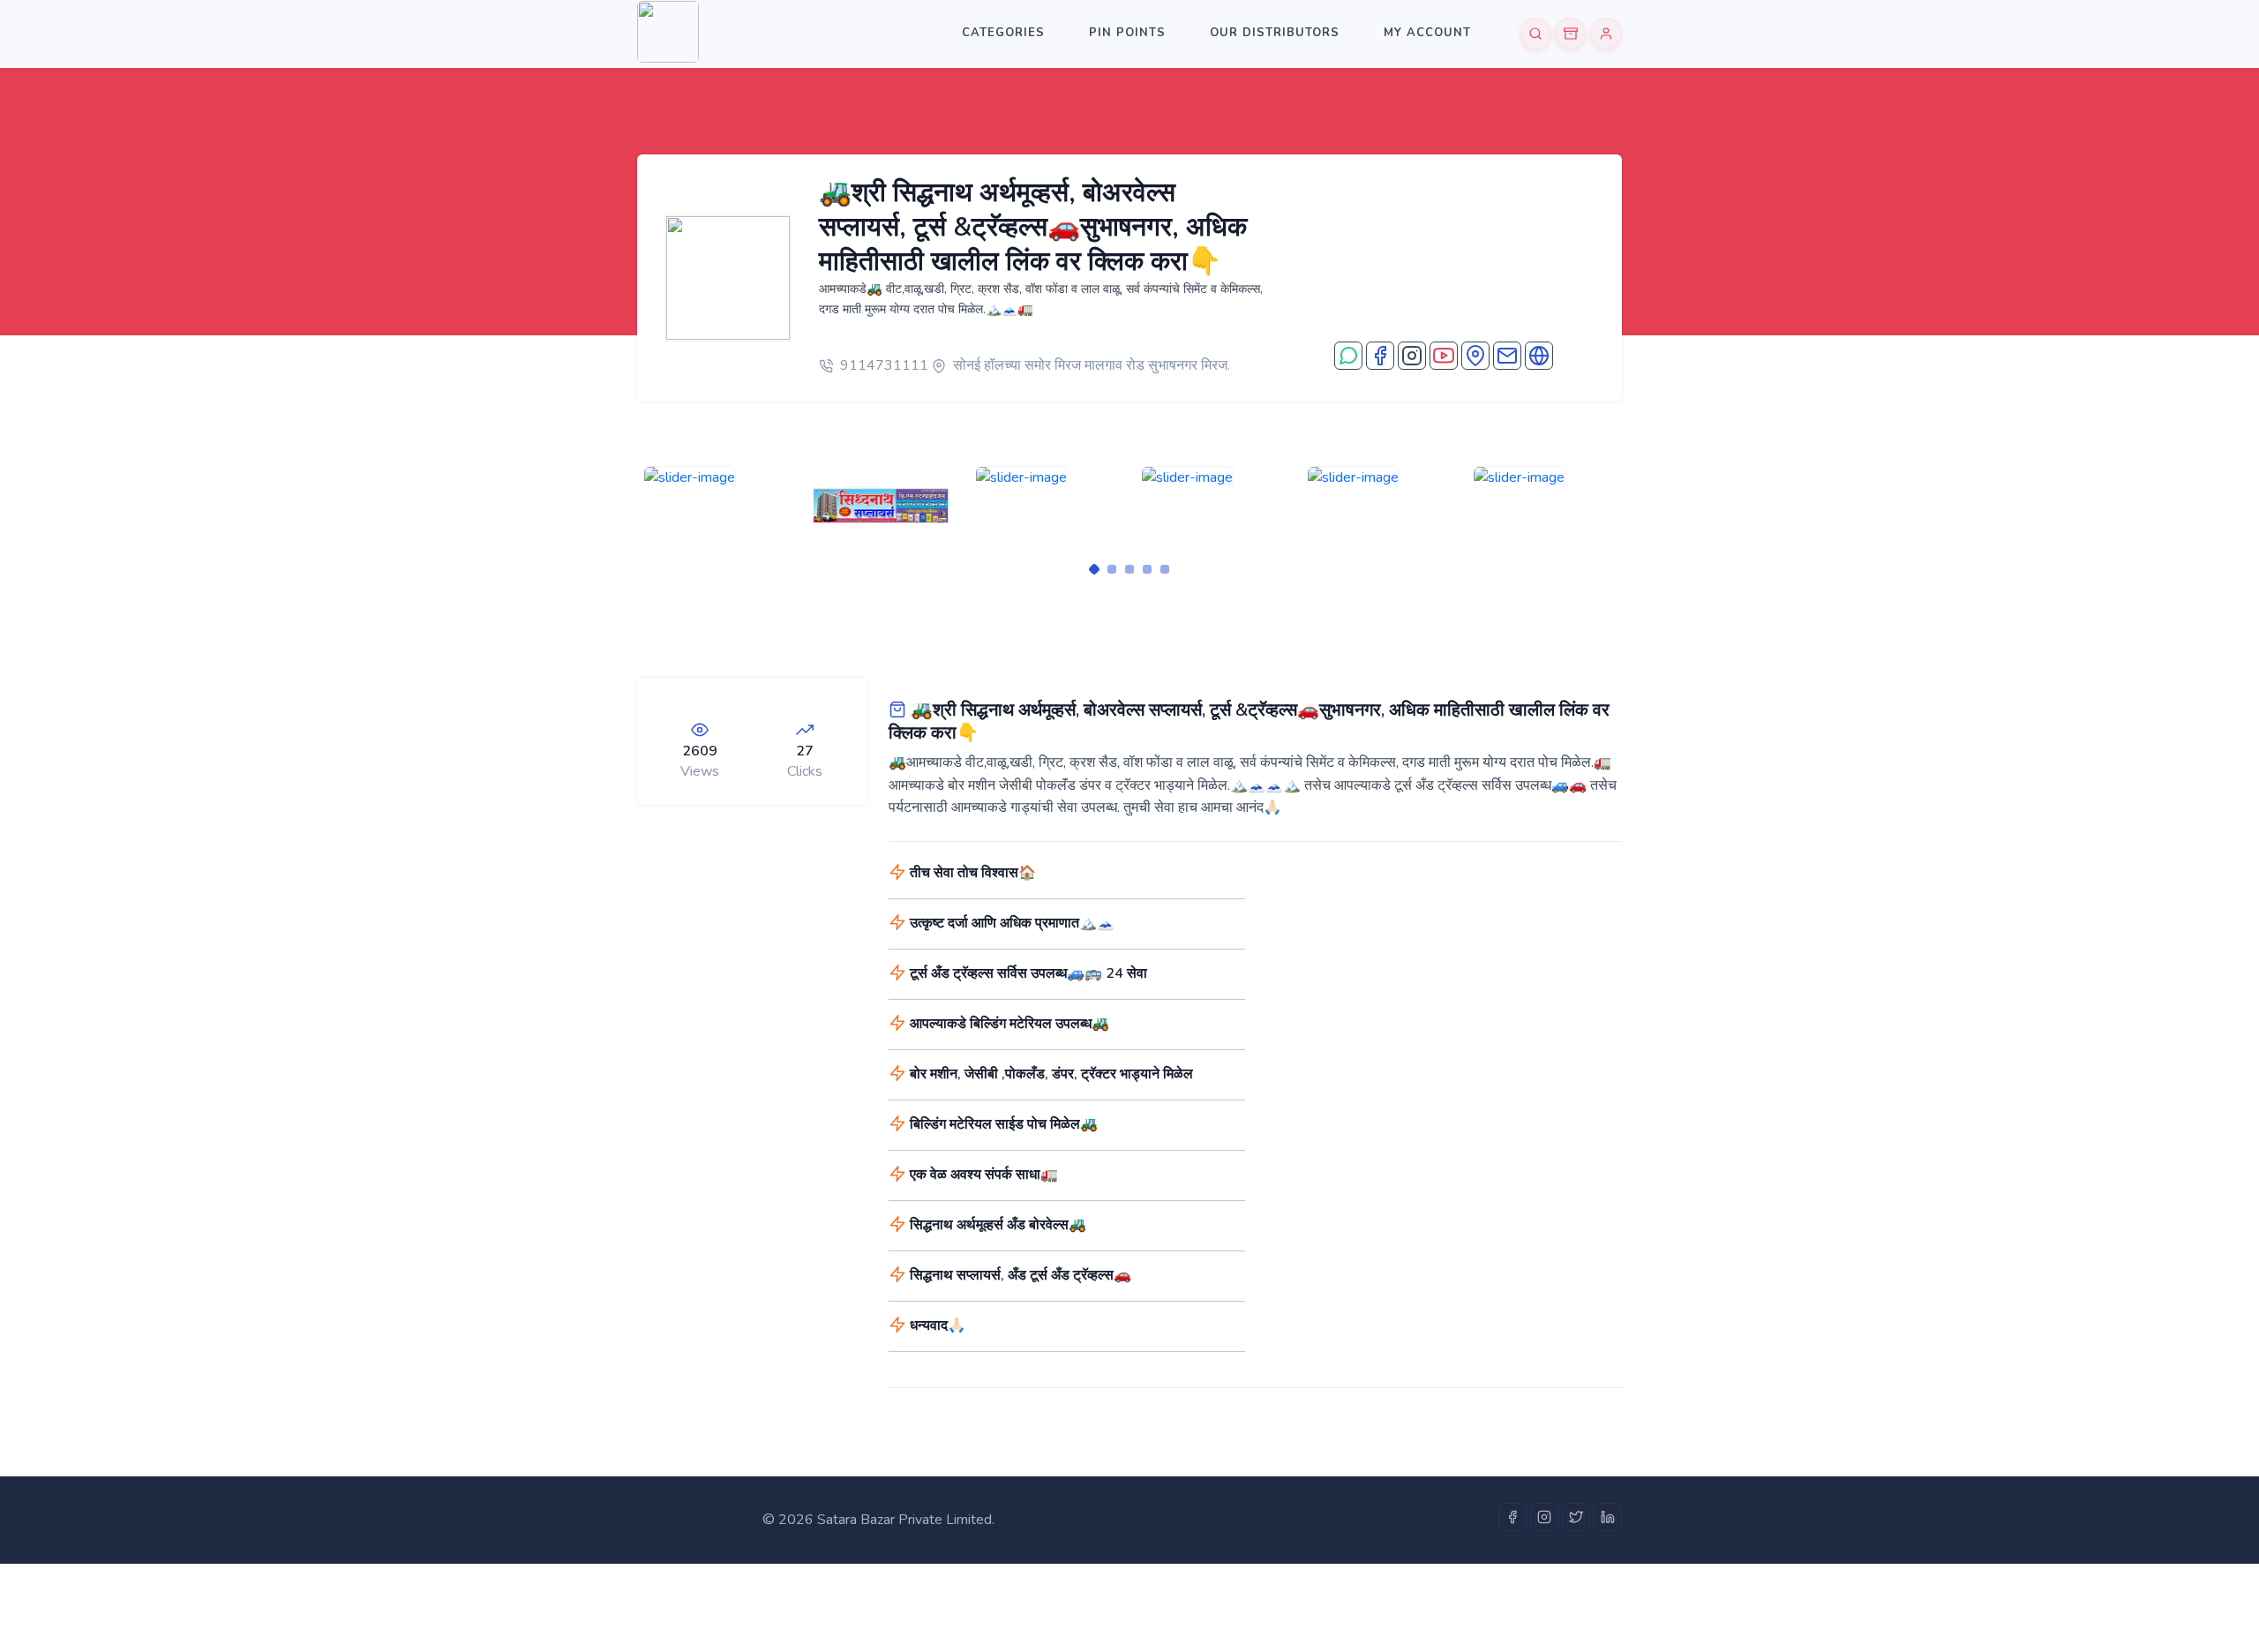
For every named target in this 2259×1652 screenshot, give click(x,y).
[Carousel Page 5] (1165, 569)
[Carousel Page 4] (1147, 569)
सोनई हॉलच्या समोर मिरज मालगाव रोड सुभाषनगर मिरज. (1092, 365)
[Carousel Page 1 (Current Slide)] (1094, 569)
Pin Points (1127, 33)
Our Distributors (1275, 33)
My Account (1427, 33)
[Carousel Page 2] (1112, 569)
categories (1003, 33)
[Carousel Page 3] (1129, 569)
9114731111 (884, 365)
